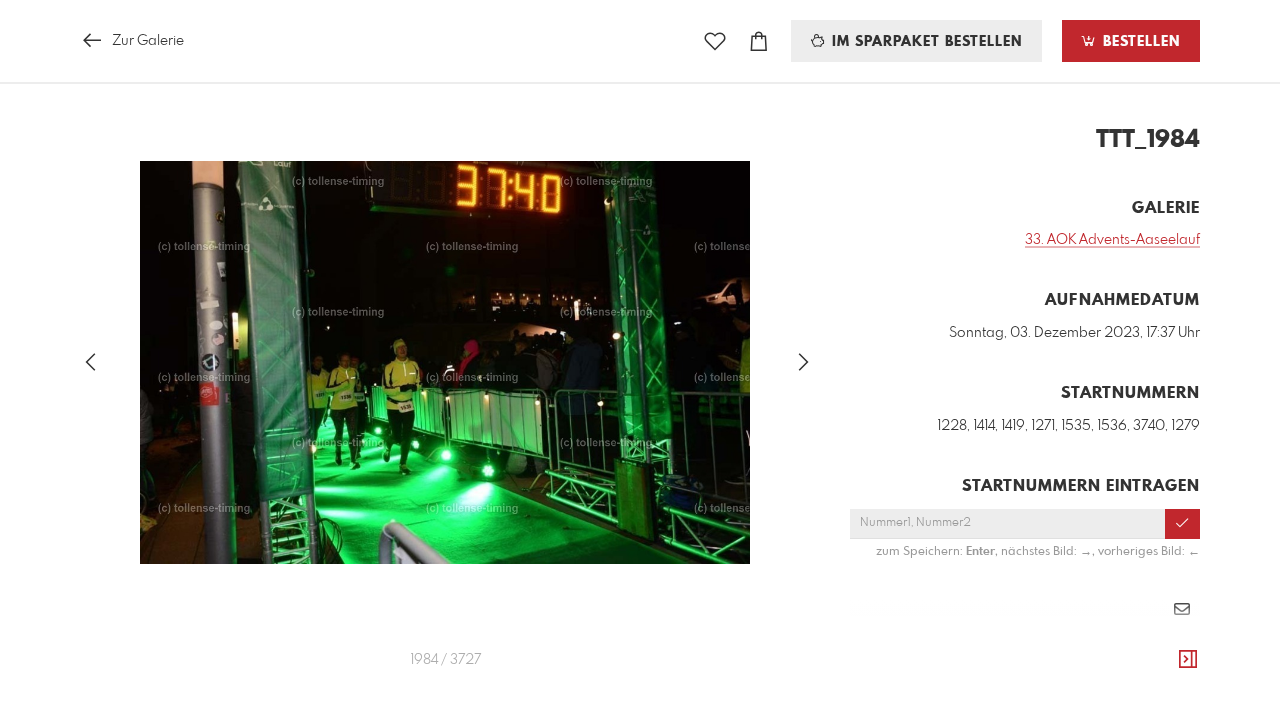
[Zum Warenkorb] (759, 41)
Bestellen (1139, 42)
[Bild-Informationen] (1188, 660)
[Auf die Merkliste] (715, 41)
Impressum (1088, 668)
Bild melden (1166, 641)
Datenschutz (1165, 668)
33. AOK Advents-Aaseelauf (1112, 240)
